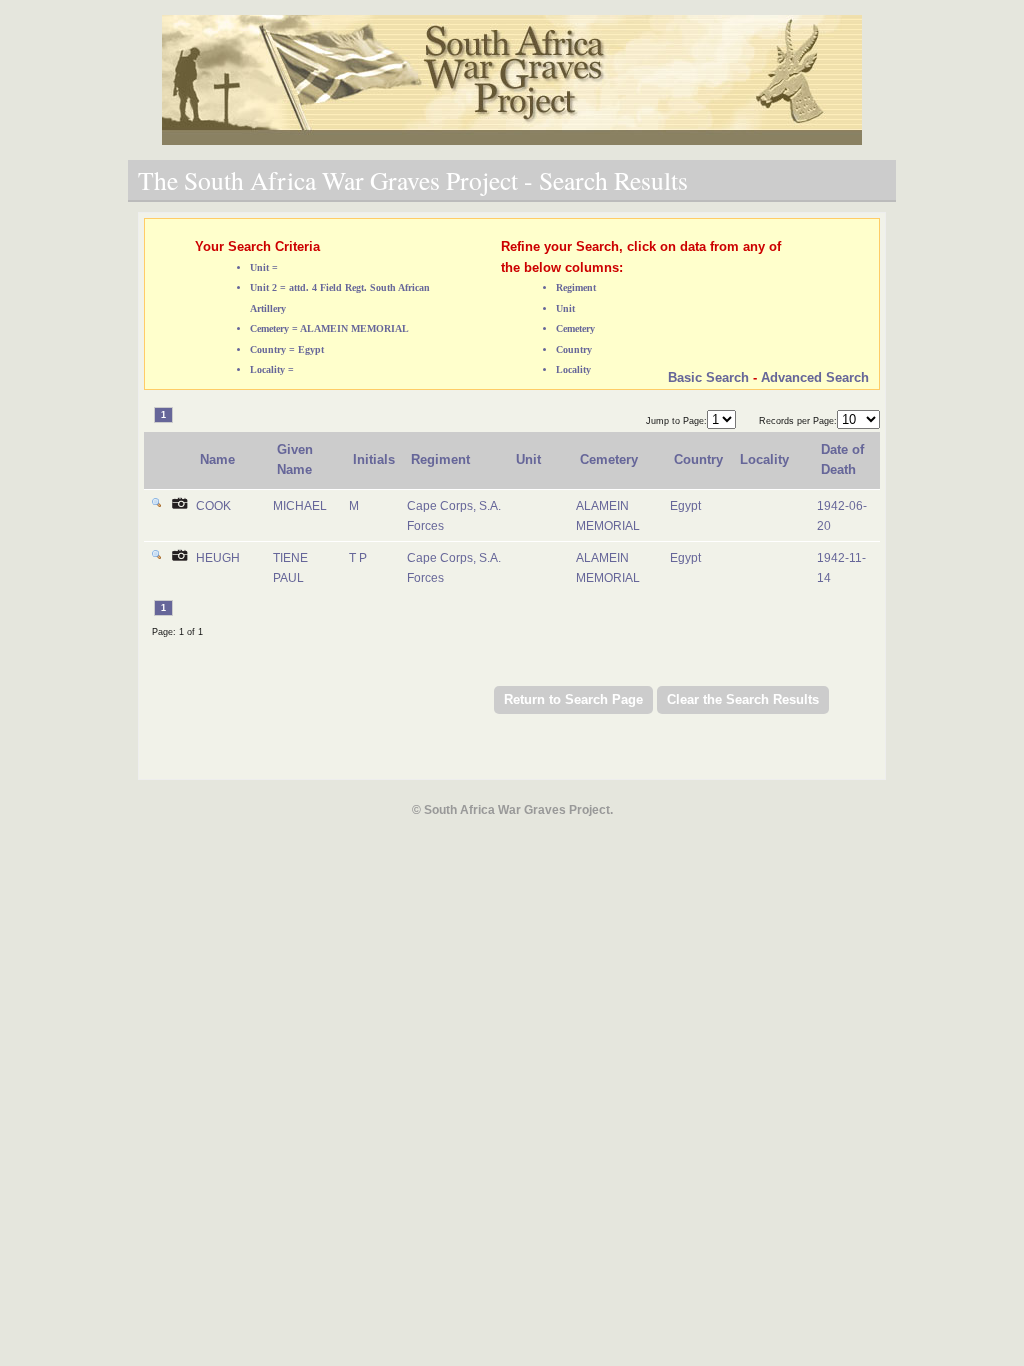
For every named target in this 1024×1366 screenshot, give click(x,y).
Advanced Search (815, 377)
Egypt (685, 506)
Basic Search (708, 377)
